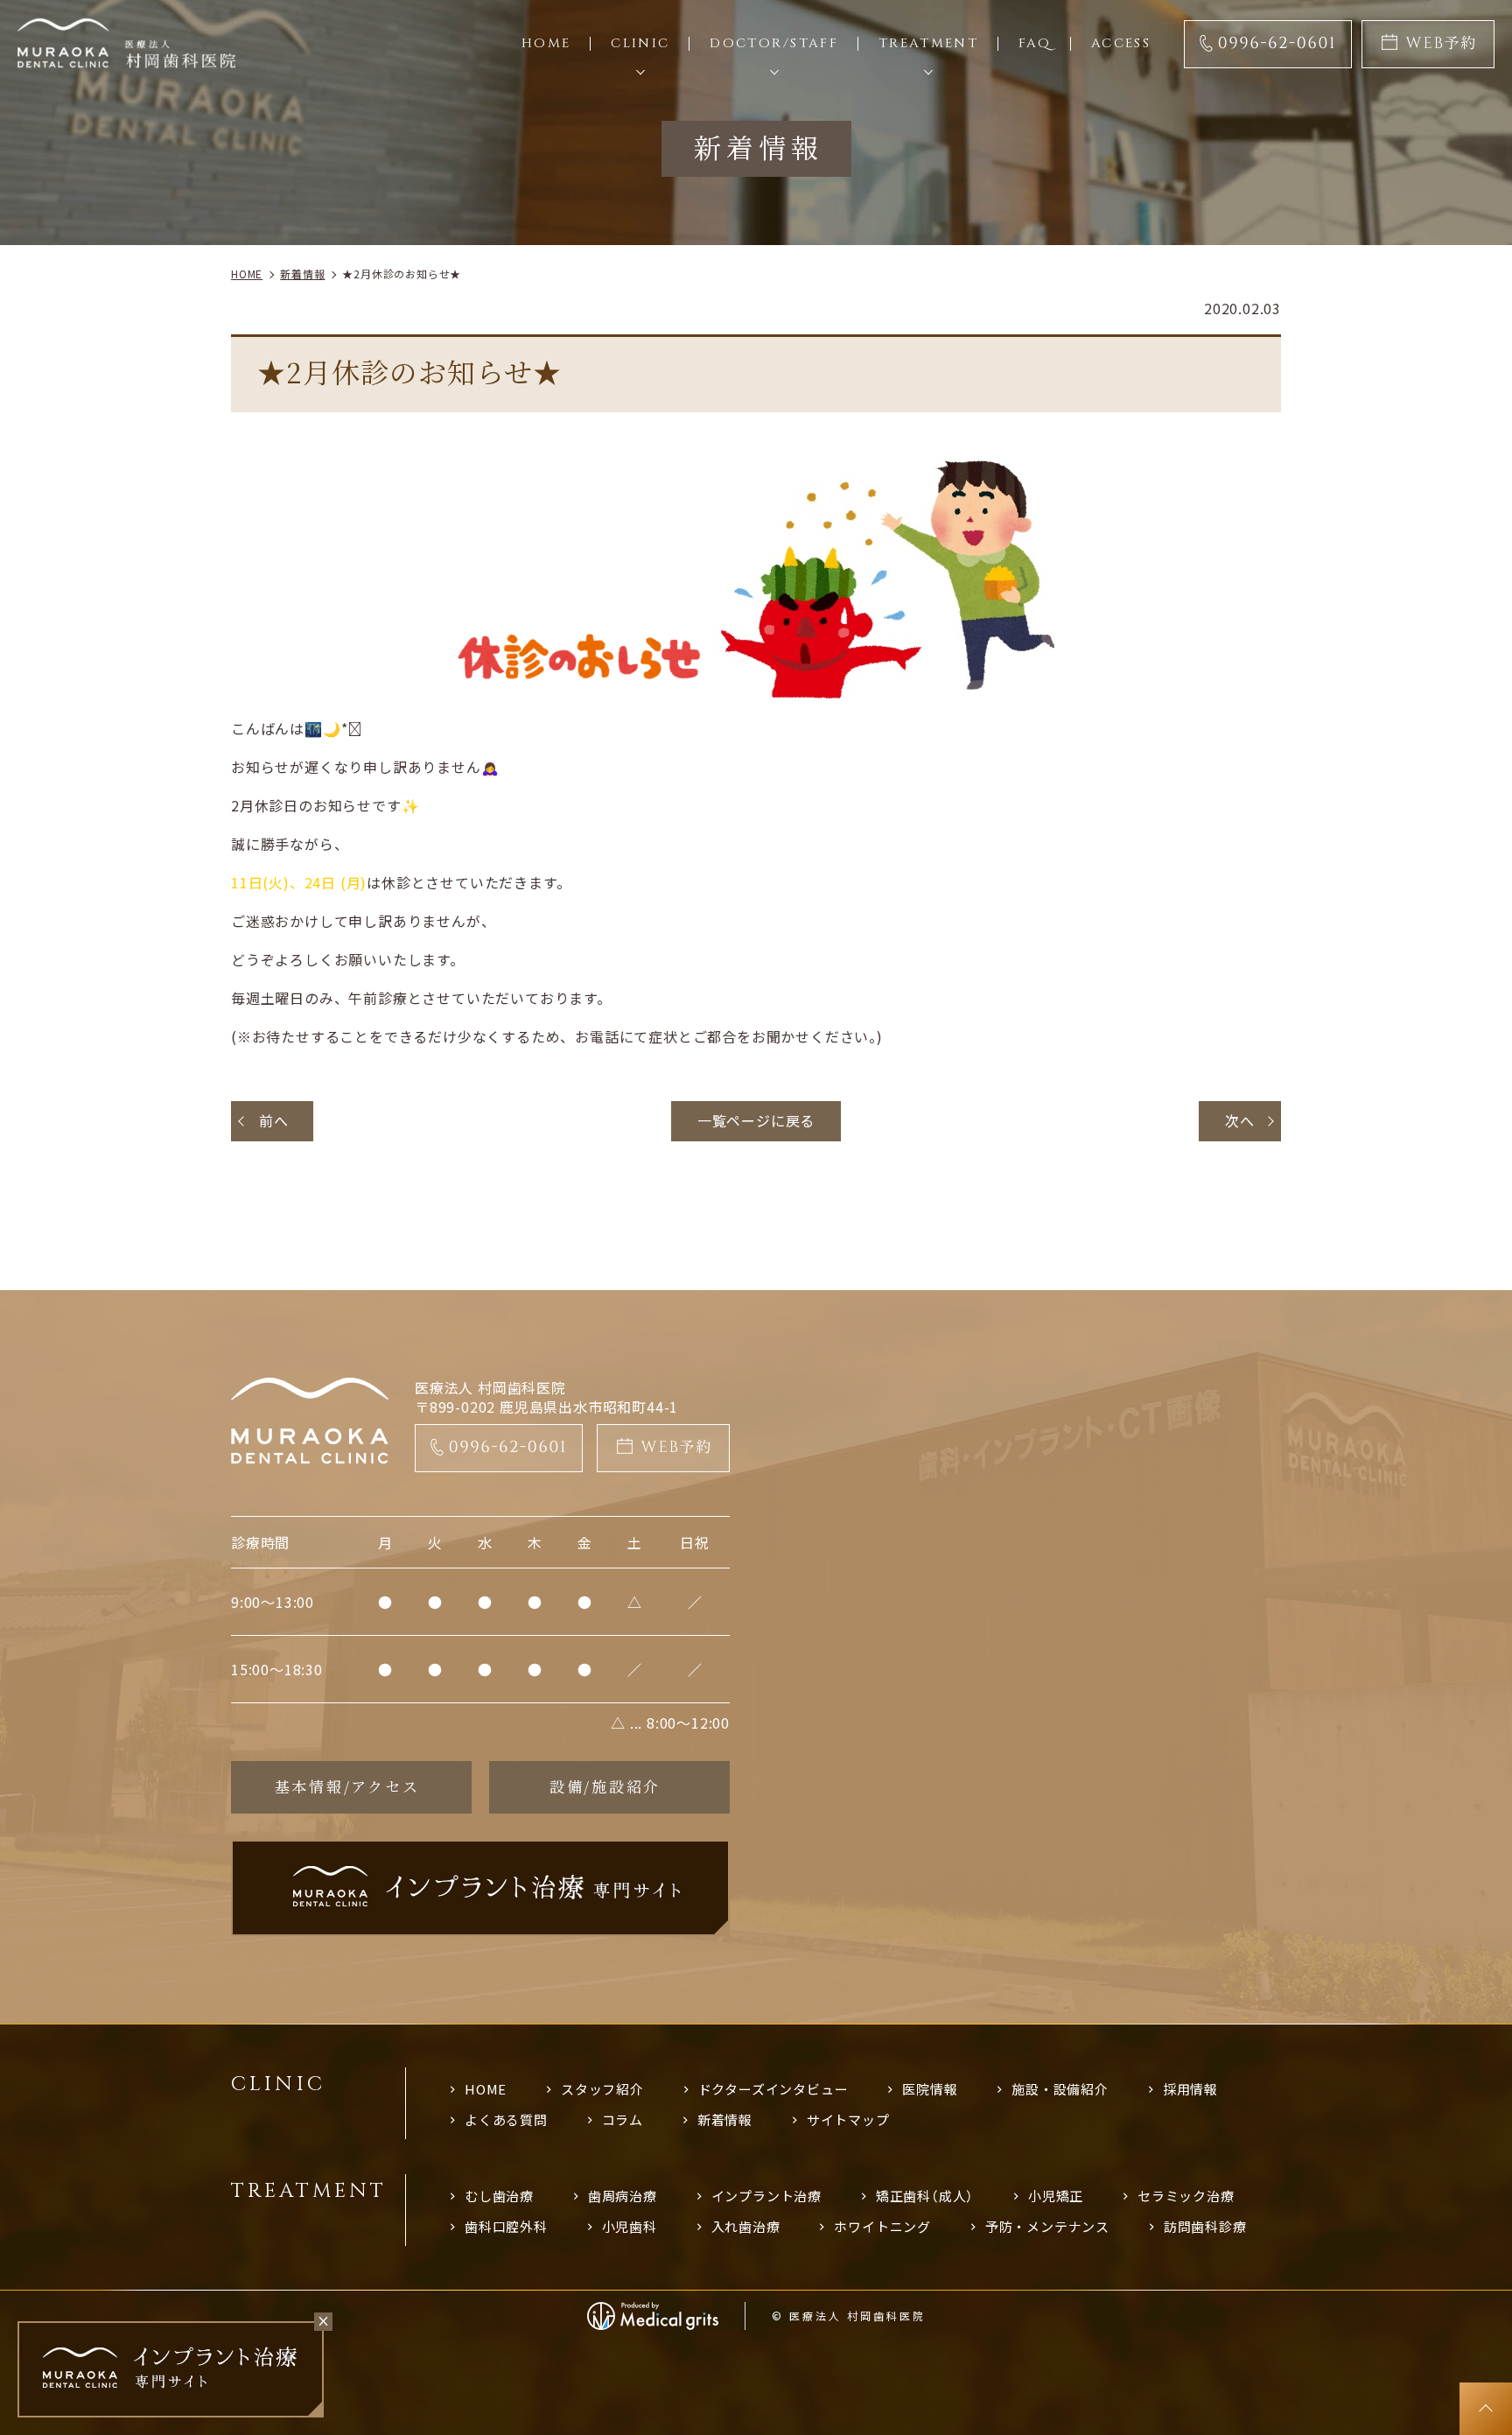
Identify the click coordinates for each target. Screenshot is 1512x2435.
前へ (274, 1120)
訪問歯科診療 (1205, 2226)
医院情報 (930, 2089)
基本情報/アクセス (347, 1786)
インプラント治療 (766, 2196)
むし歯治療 (499, 2196)
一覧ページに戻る (756, 1120)
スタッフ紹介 (602, 2089)
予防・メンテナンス (1047, 2226)
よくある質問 (506, 2119)
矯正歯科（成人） (925, 2196)
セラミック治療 (1186, 2196)
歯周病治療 (623, 2196)
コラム (623, 2119)
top (1486, 2409)
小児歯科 (630, 2226)
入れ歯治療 (746, 2226)
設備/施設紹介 (605, 1786)
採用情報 (1190, 2089)
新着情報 (725, 2119)
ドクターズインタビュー (773, 2089)
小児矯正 (1056, 2196)
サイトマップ (848, 2119)
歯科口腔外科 (506, 2226)
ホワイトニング (882, 2226)
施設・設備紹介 (1060, 2089)
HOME (486, 2089)
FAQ (1035, 43)
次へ (1240, 1120)
